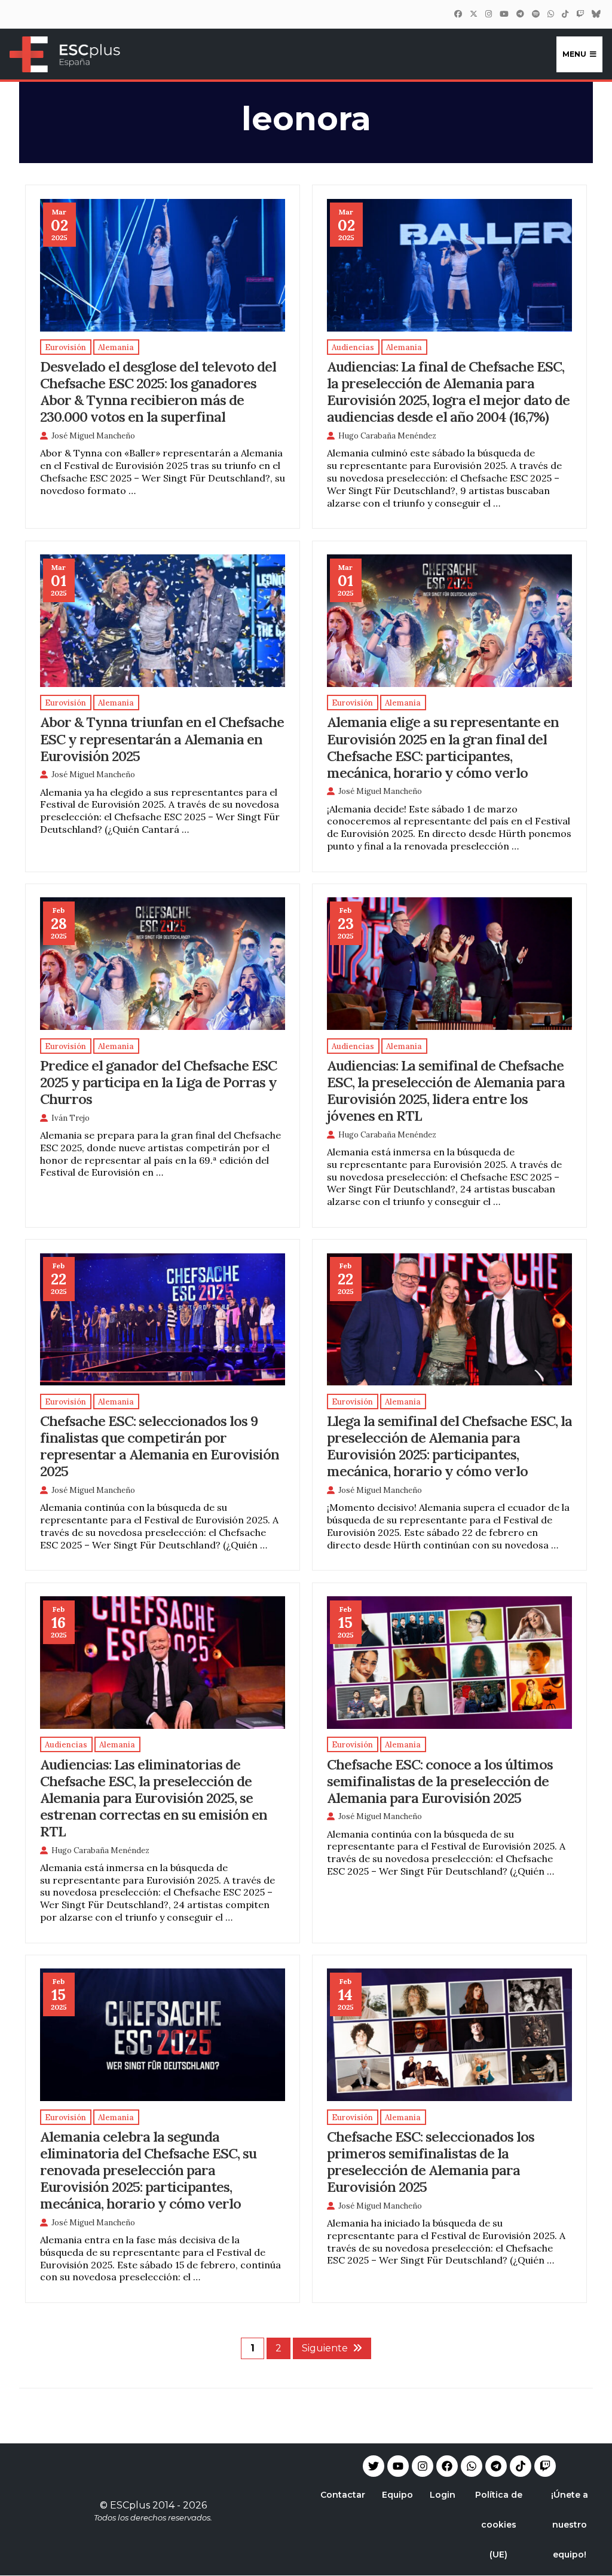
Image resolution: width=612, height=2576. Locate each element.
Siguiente (325, 2348)
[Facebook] (458, 14)
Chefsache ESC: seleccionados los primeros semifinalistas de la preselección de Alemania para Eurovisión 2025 (431, 2161)
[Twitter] (473, 14)
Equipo (397, 2495)
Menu (574, 54)
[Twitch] (580, 14)
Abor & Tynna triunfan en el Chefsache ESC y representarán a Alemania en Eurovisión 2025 (162, 738)
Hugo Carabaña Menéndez (387, 436)
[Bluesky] (596, 14)
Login (443, 2495)
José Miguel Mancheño (93, 436)
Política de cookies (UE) (499, 2525)
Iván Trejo (71, 1118)
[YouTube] (504, 14)
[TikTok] (565, 14)
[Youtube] (398, 2466)
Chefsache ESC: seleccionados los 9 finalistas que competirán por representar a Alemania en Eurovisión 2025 (160, 1446)
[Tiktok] (521, 2466)
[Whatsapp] (472, 2466)
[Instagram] (488, 14)
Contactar (343, 2495)
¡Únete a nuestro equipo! (570, 2525)
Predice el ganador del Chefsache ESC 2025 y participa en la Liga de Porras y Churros (158, 1082)
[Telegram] (496, 2466)
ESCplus (130, 2505)
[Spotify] (535, 14)
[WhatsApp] (550, 14)
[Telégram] (520, 14)
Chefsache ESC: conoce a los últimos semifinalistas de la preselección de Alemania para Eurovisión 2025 (440, 1781)
